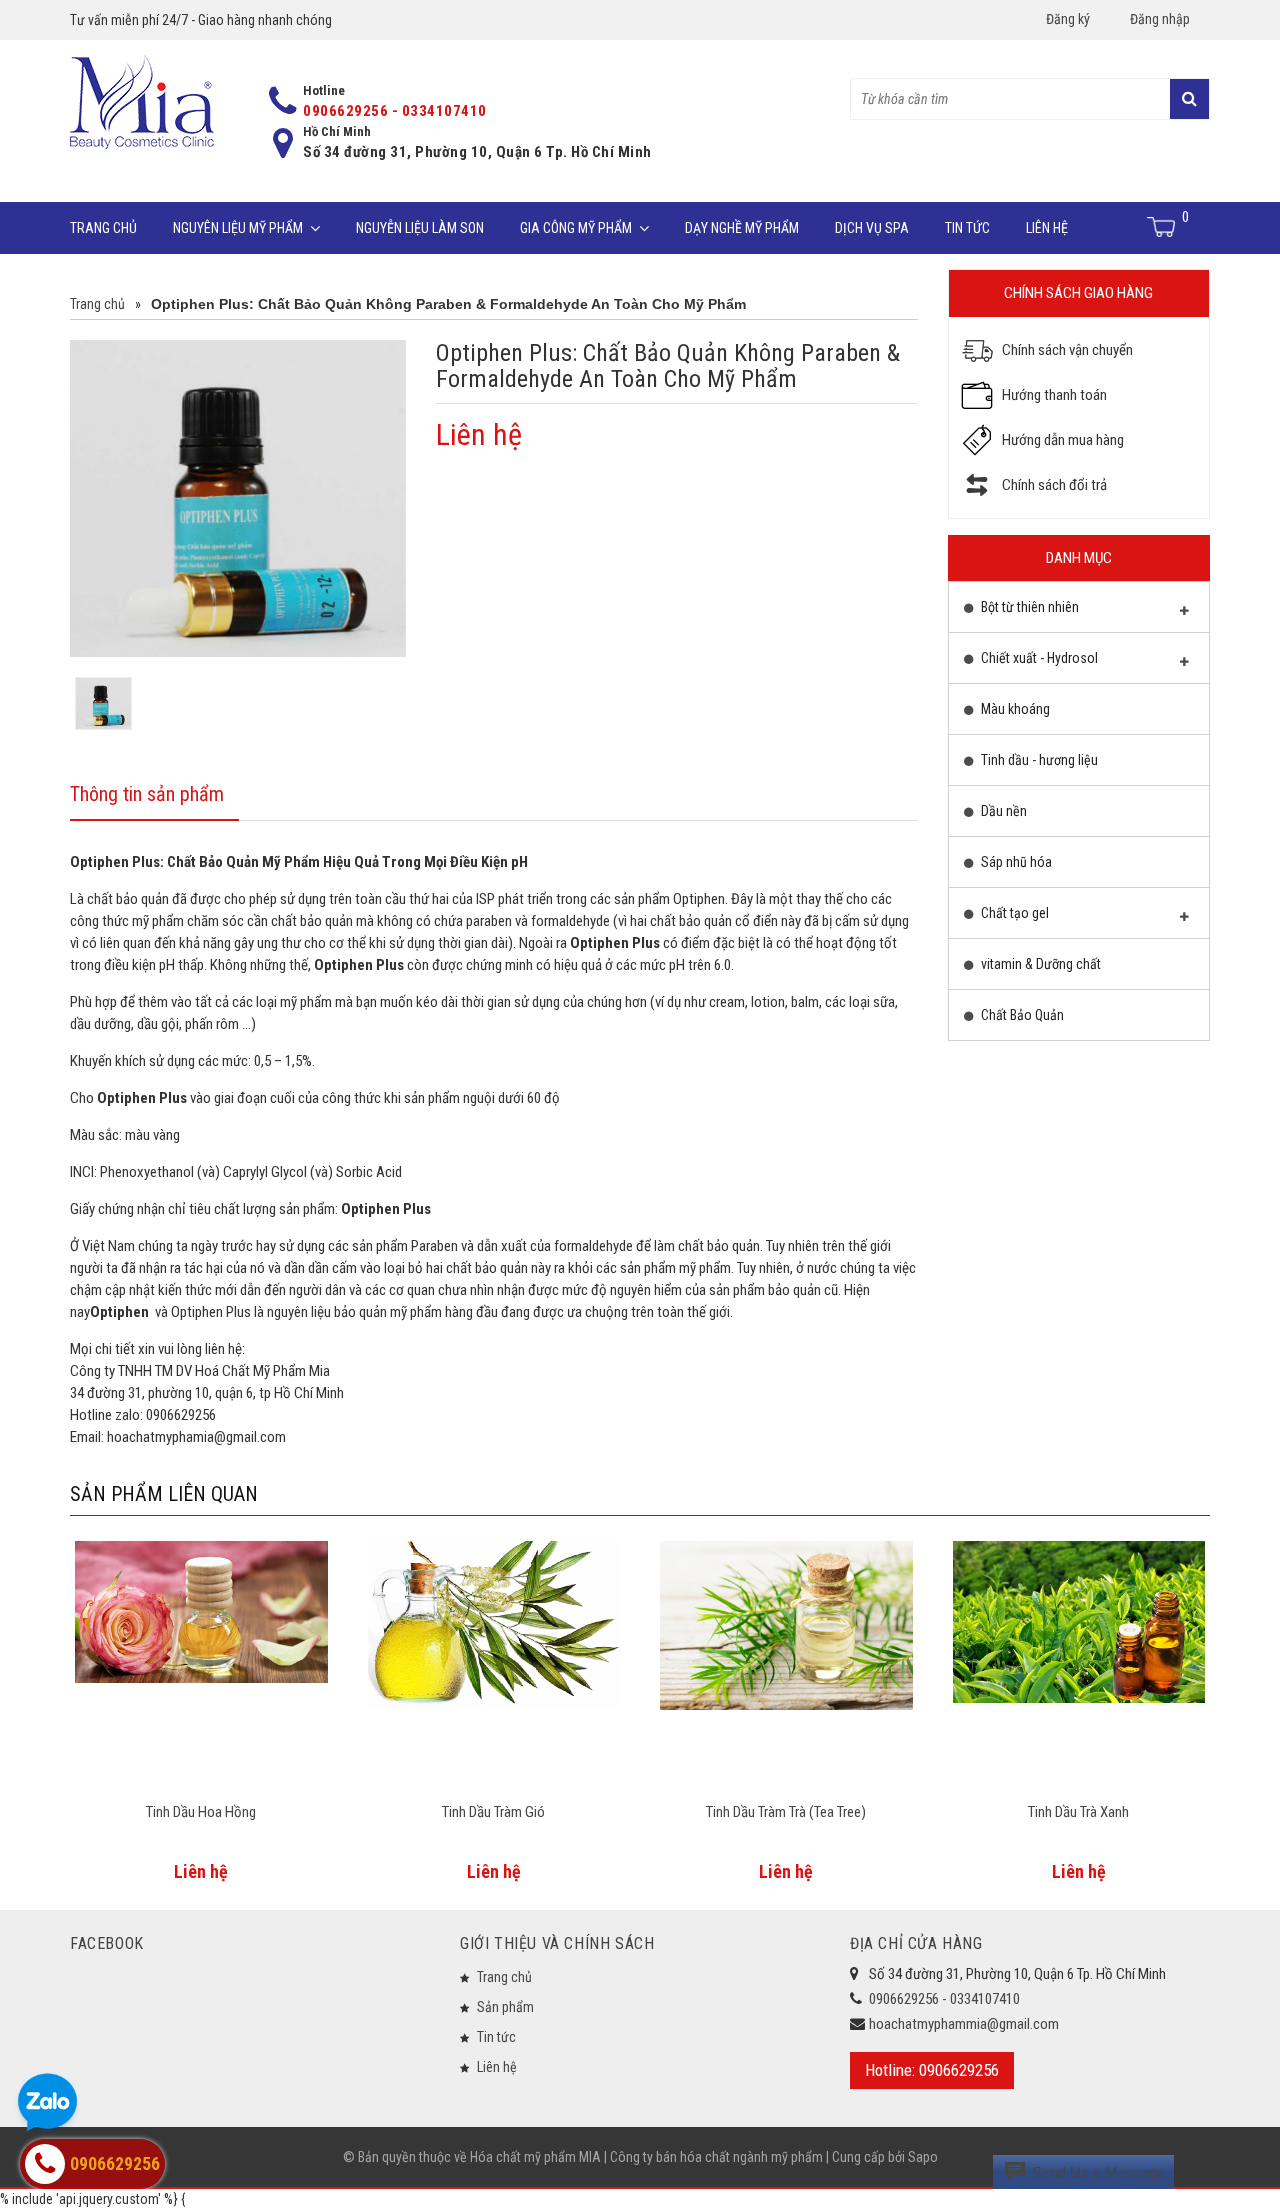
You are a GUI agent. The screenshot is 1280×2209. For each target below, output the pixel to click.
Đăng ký (1068, 19)
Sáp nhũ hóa (1015, 862)
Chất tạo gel (1013, 913)
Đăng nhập (1160, 19)
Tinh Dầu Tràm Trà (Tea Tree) (786, 1812)
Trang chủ (103, 228)
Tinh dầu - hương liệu (1038, 760)
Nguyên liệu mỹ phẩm (238, 228)
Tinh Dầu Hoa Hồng (201, 1812)
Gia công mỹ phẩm (576, 228)
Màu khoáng (1014, 709)
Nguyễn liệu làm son (420, 228)
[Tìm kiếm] (1189, 99)
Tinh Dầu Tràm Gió (493, 1812)
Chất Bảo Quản (1021, 1015)
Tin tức (967, 228)
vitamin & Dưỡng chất (1039, 964)
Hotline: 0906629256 (932, 2070)
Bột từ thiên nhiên (1028, 607)
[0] (1162, 227)
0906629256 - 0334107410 (395, 111)
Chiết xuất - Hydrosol (1038, 658)
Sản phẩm (505, 2007)
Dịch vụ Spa (872, 228)
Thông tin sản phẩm (147, 794)
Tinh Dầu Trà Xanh (1078, 1812)
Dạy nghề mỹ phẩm (742, 228)
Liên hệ (1047, 228)
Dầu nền (1002, 811)
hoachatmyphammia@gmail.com (964, 2024)
